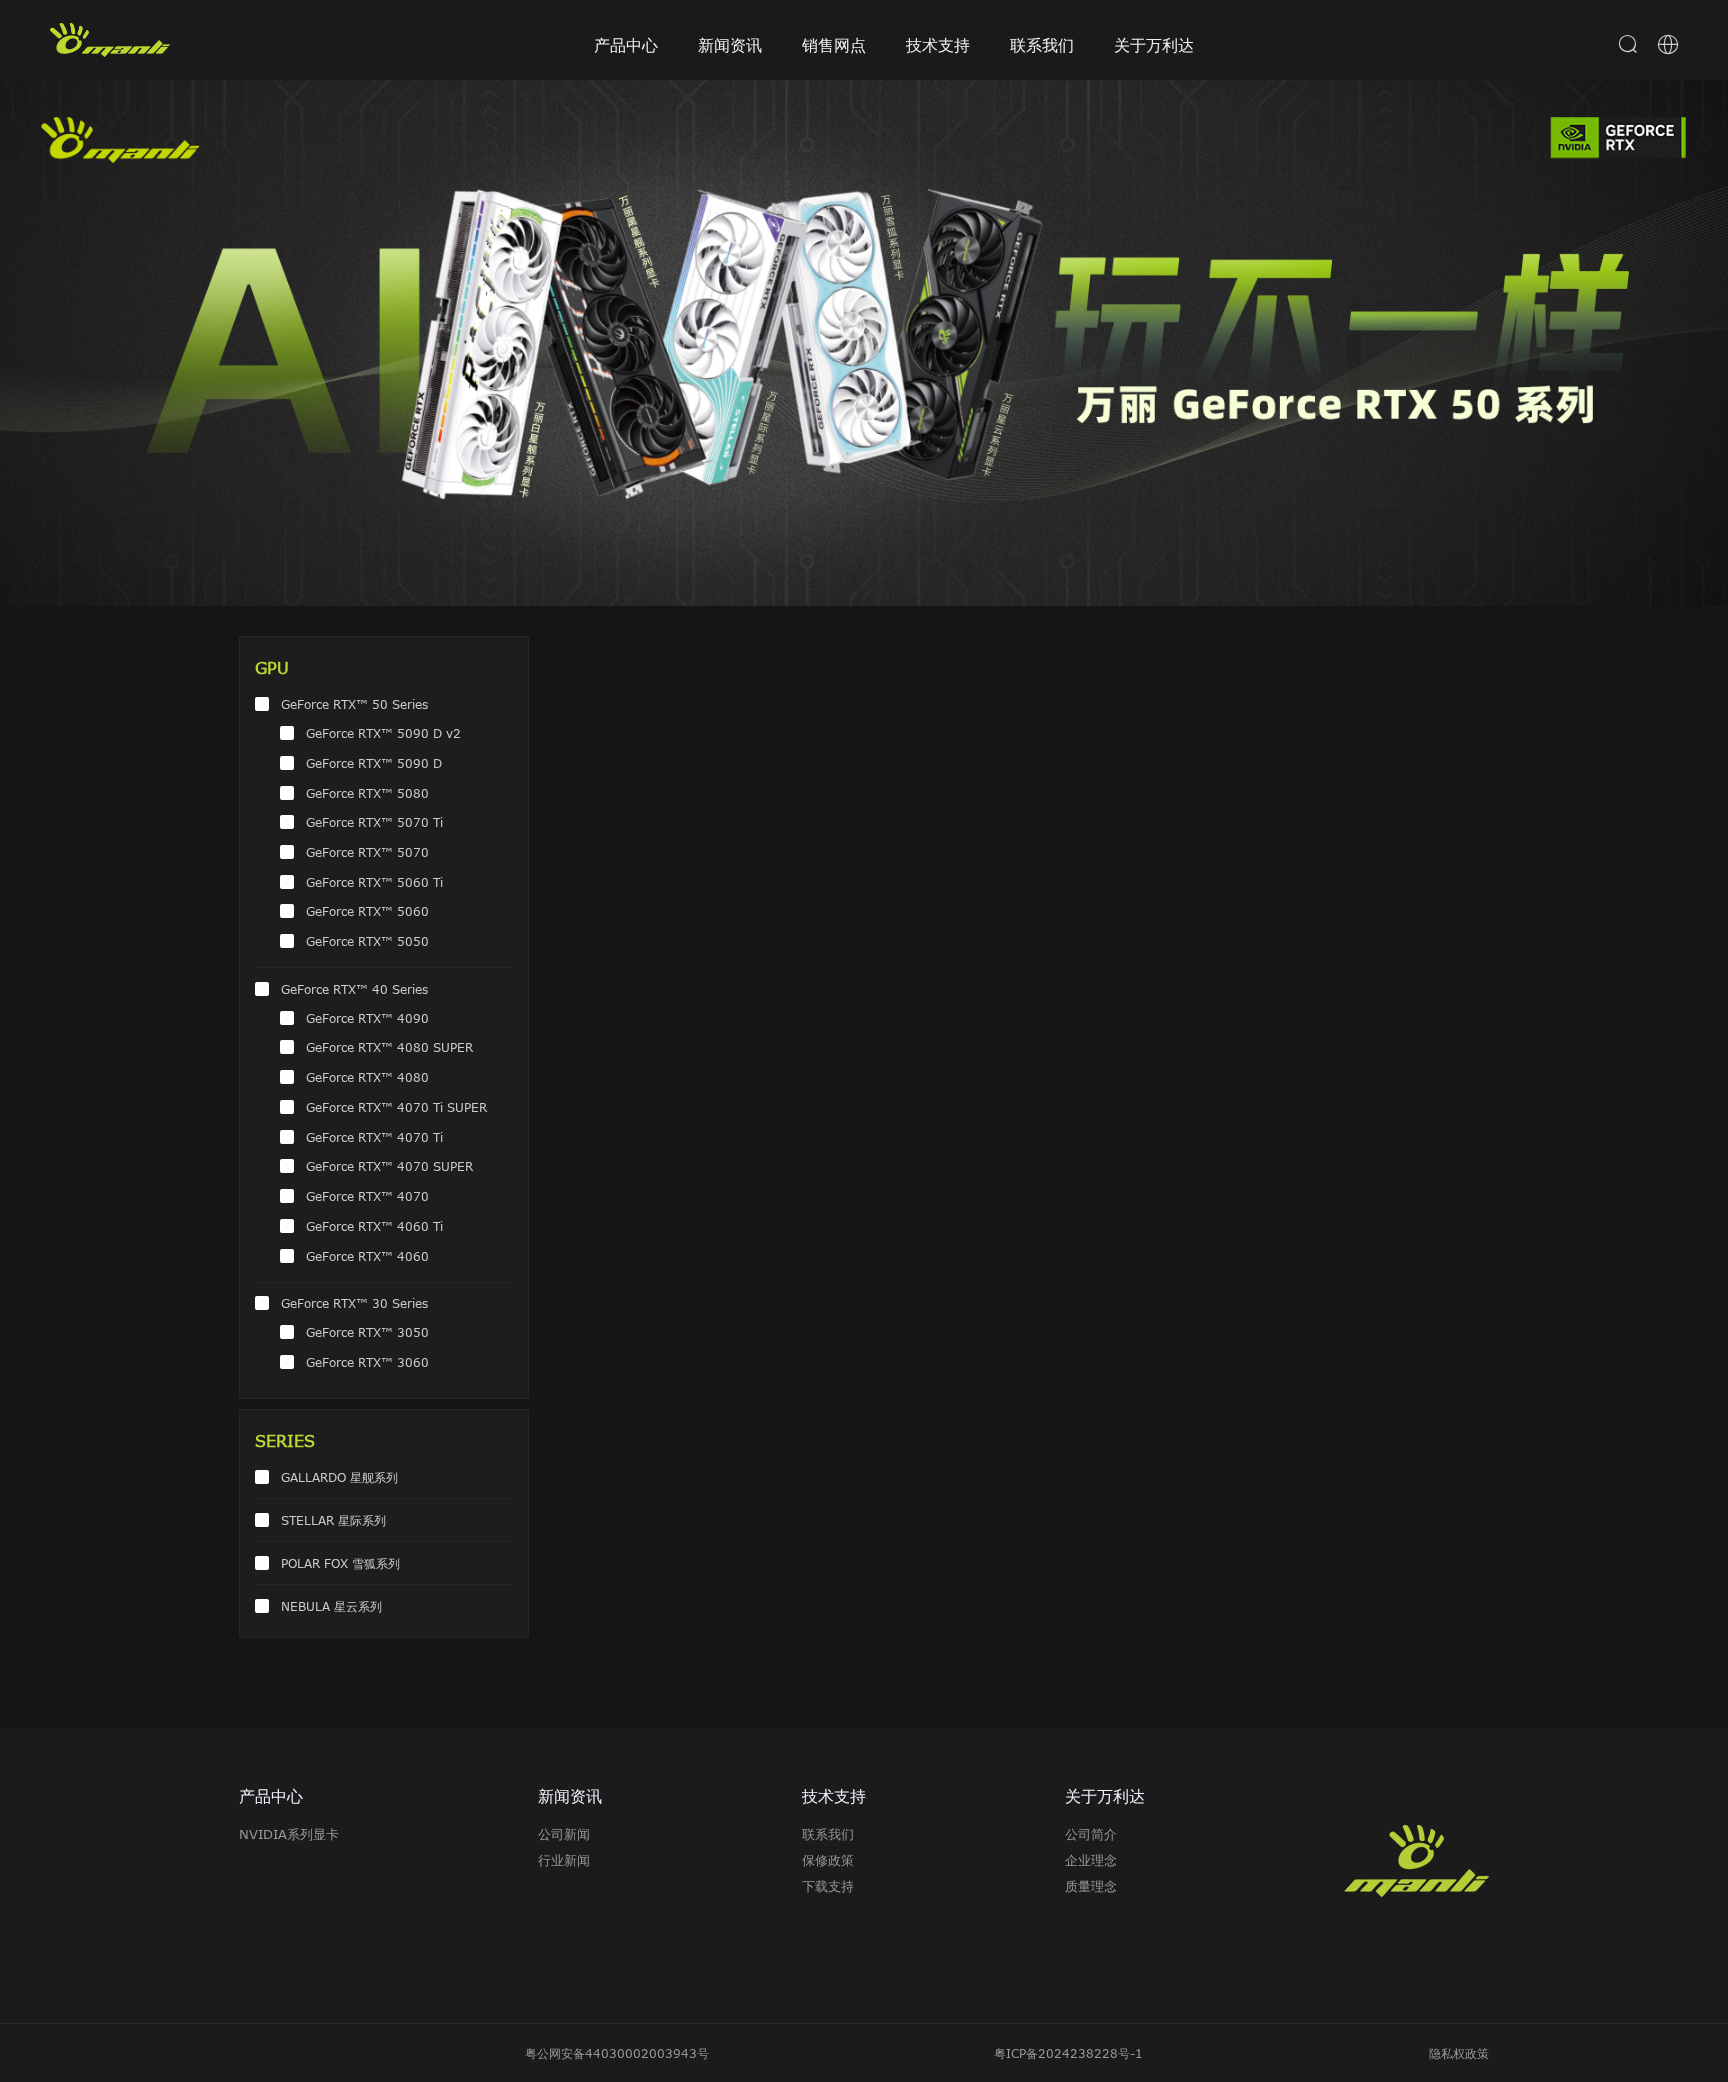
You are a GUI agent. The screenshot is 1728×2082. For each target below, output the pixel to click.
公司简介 (1091, 1834)
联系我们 (1042, 45)
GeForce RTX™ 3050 (367, 1332)
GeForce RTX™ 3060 (367, 1362)
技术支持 (938, 45)
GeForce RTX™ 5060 (367, 911)
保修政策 (828, 1860)
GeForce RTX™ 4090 (367, 1018)
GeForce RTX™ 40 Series (354, 989)
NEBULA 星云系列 (331, 1606)
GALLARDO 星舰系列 (339, 1477)
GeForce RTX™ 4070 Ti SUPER (396, 1107)
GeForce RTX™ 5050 (367, 941)
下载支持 (828, 1886)
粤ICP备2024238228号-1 (1068, 2053)
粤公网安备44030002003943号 (617, 2053)
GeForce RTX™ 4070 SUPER (389, 1166)
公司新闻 (564, 1834)
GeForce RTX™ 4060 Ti (374, 1226)
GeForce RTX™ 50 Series (354, 704)
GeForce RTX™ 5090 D (374, 763)
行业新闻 (564, 1860)
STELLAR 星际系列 (333, 1520)
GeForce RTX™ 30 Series (354, 1303)
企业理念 (1091, 1860)
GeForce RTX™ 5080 (367, 793)
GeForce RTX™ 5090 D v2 (383, 733)
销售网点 (834, 45)
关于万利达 (1154, 45)
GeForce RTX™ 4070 (367, 1196)
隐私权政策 (1459, 2053)
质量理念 (1091, 1886)
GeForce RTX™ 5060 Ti (374, 882)
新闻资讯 (730, 45)
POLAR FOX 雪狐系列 (340, 1563)
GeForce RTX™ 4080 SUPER (389, 1047)
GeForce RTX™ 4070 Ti (374, 1137)
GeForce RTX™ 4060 (367, 1256)
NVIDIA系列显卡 (289, 1834)
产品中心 (626, 45)
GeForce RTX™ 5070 (367, 852)
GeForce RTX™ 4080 (367, 1077)
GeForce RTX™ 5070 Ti (374, 822)
